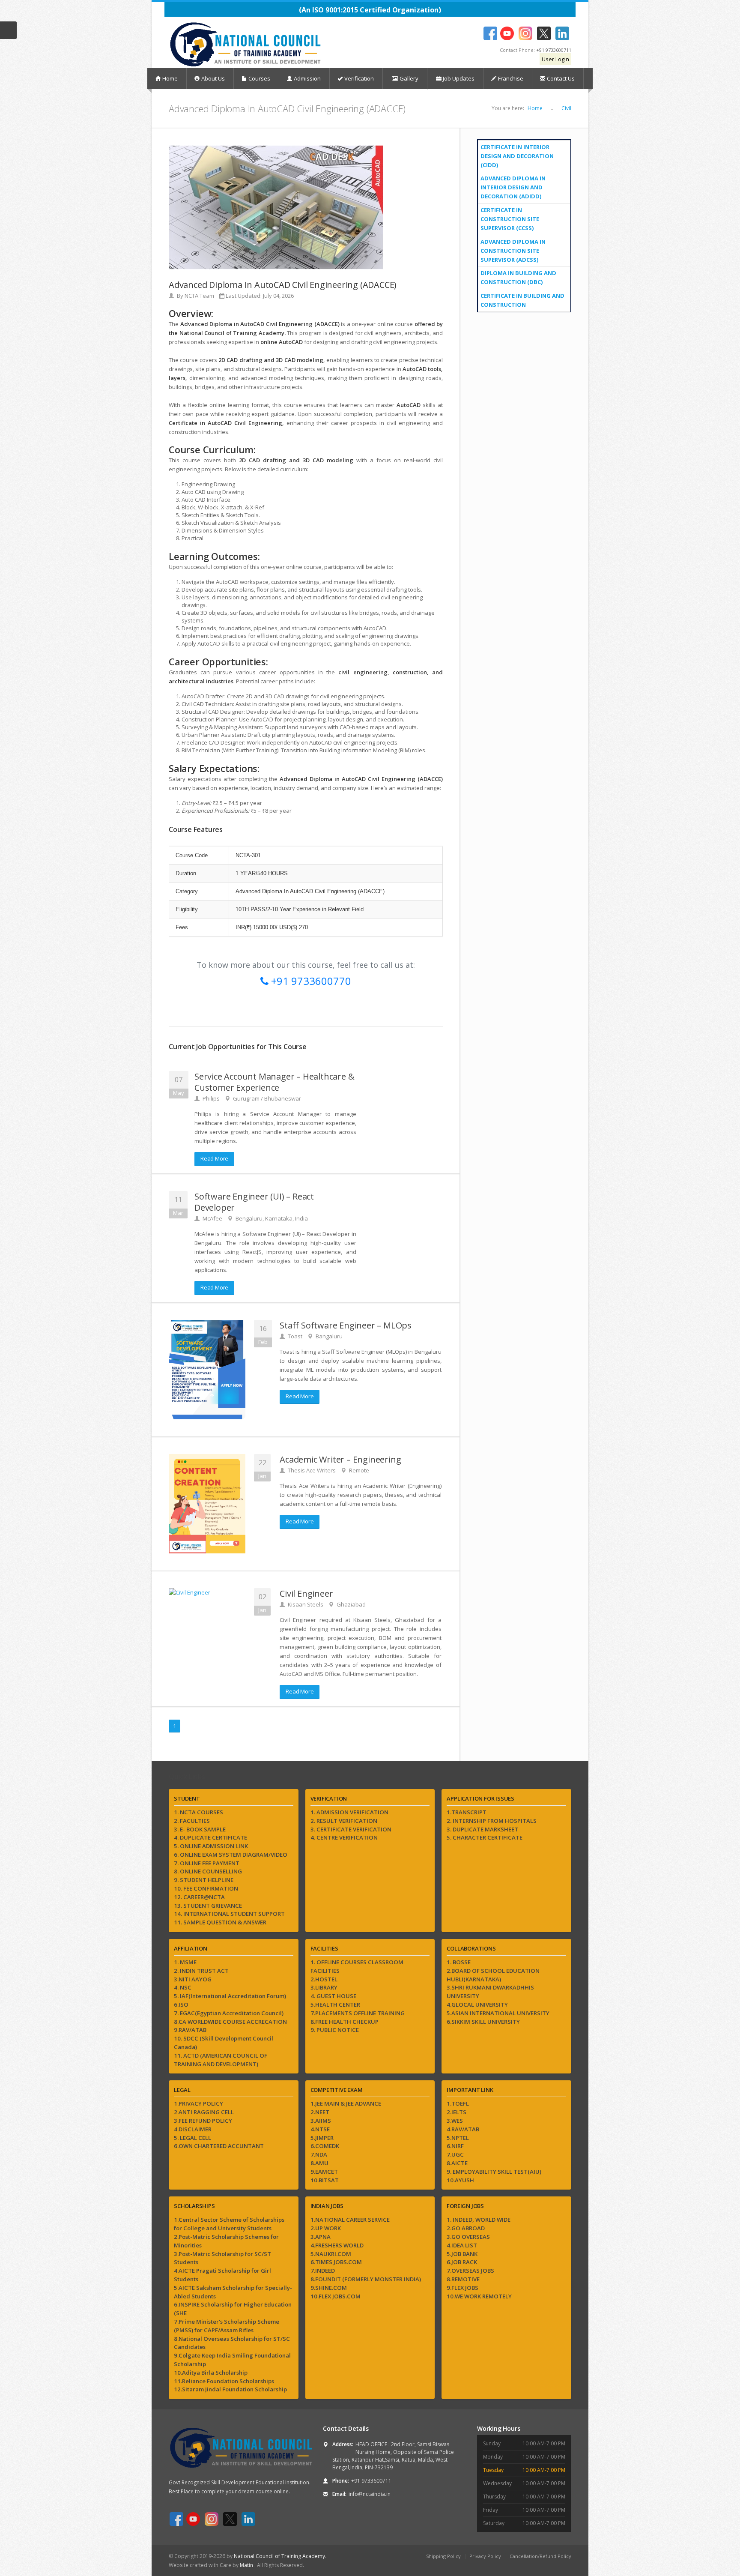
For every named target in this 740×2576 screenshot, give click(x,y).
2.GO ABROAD (466, 2228)
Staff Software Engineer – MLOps (346, 1325)
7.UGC (455, 2154)
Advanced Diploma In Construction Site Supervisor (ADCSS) (513, 251)
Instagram (525, 33)
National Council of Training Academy (279, 2556)
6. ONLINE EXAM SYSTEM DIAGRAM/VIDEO (231, 1855)
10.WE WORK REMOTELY (479, 2296)
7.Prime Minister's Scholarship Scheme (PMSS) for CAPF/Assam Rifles (227, 2326)
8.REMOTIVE (463, 2279)
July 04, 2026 (278, 296)
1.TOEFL (458, 2103)
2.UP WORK (326, 2228)
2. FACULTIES (192, 1821)
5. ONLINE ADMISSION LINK (211, 1846)
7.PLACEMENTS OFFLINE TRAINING (358, 2013)
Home (170, 78)
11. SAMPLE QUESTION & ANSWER (220, 1922)
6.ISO (181, 2005)
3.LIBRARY (324, 1987)
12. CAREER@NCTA (199, 1897)
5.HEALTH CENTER (335, 2005)
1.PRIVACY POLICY (198, 2103)
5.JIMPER (322, 2138)
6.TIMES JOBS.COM (336, 2262)
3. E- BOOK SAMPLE (200, 1829)
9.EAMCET (324, 2172)
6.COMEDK (325, 2146)
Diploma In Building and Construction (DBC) (518, 277)
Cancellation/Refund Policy (540, 2556)
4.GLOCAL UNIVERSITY (477, 2005)
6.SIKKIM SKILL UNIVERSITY (483, 2022)
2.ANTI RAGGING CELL (204, 2112)
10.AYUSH (460, 2180)
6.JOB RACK (462, 2262)
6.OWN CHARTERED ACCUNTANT (219, 2146)
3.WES (455, 2121)
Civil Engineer (306, 1593)
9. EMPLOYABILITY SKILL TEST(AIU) (494, 2172)
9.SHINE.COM (329, 2288)
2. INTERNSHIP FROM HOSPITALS (492, 1821)
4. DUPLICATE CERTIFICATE (210, 1837)
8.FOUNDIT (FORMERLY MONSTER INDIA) (366, 2279)
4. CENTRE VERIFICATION (344, 1837)
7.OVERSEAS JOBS (470, 2271)
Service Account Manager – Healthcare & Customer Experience (274, 1082)
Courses (259, 78)
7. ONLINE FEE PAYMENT (207, 1863)
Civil (566, 108)
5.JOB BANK (462, 2254)
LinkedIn (562, 33)
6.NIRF (455, 2146)
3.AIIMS (321, 2121)
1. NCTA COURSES (198, 1812)
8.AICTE (457, 2163)
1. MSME (185, 1962)
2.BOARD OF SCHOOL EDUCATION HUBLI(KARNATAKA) (493, 1975)
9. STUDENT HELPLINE (204, 1880)
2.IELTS (457, 2112)
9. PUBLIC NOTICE (335, 2030)
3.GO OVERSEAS (468, 2237)
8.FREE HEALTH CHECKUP (345, 2022)
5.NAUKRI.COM (331, 2254)
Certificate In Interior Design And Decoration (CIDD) (517, 156)
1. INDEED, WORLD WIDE (479, 2220)
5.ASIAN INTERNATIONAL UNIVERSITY (498, 2013)
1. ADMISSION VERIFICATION (349, 1812)
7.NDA (319, 2154)
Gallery (408, 78)
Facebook (490, 33)
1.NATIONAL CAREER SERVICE (350, 2220)
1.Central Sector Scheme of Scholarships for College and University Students (229, 2224)
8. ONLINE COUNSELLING (208, 1871)
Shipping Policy (443, 2556)
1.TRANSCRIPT (467, 1812)
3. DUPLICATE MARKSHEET (482, 1829)
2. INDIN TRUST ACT (201, 1971)
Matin (247, 2565)
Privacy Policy (485, 2556)
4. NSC (183, 1987)
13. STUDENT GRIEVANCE (208, 1906)
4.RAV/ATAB (463, 2129)
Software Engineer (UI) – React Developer (254, 1202)
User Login (555, 59)
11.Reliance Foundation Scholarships (224, 2381)
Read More (214, 1158)
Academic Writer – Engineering (340, 1459)
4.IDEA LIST (462, 2245)
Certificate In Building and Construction (522, 300)
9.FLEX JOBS (462, 2288)
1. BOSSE (459, 1962)
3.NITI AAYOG (193, 1979)
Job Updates (458, 78)
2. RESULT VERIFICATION (344, 1821)
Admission (307, 78)
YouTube (507, 33)
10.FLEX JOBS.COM (336, 2296)
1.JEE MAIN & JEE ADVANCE (346, 2103)
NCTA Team (199, 296)
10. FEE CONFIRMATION (206, 1888)
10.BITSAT (325, 2180)
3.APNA (321, 2237)
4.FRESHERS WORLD (337, 2245)
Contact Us (561, 78)
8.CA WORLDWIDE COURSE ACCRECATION (230, 2022)
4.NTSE (320, 2129)
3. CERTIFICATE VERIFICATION (351, 1829)
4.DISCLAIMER (193, 2129)
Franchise (511, 78)
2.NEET (320, 2112)
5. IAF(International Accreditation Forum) (230, 1996)
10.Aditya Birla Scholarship (211, 2373)
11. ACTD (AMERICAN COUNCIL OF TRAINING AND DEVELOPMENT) (221, 2060)
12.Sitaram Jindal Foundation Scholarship (230, 2389)
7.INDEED (323, 2271)
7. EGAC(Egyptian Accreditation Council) (229, 2013)
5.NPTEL (458, 2138)
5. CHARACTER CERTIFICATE (485, 1837)
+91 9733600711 (554, 50)
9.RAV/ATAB (190, 2030)
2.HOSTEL (324, 1979)
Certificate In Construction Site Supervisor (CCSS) (510, 219)
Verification (359, 78)
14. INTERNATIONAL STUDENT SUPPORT (229, 1914)
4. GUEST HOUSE (333, 1996)
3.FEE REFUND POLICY (203, 2121)
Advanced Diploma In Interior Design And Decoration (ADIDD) (513, 187)
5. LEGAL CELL (192, 2138)
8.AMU (319, 2163)
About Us (213, 78)
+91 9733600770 (310, 981)
